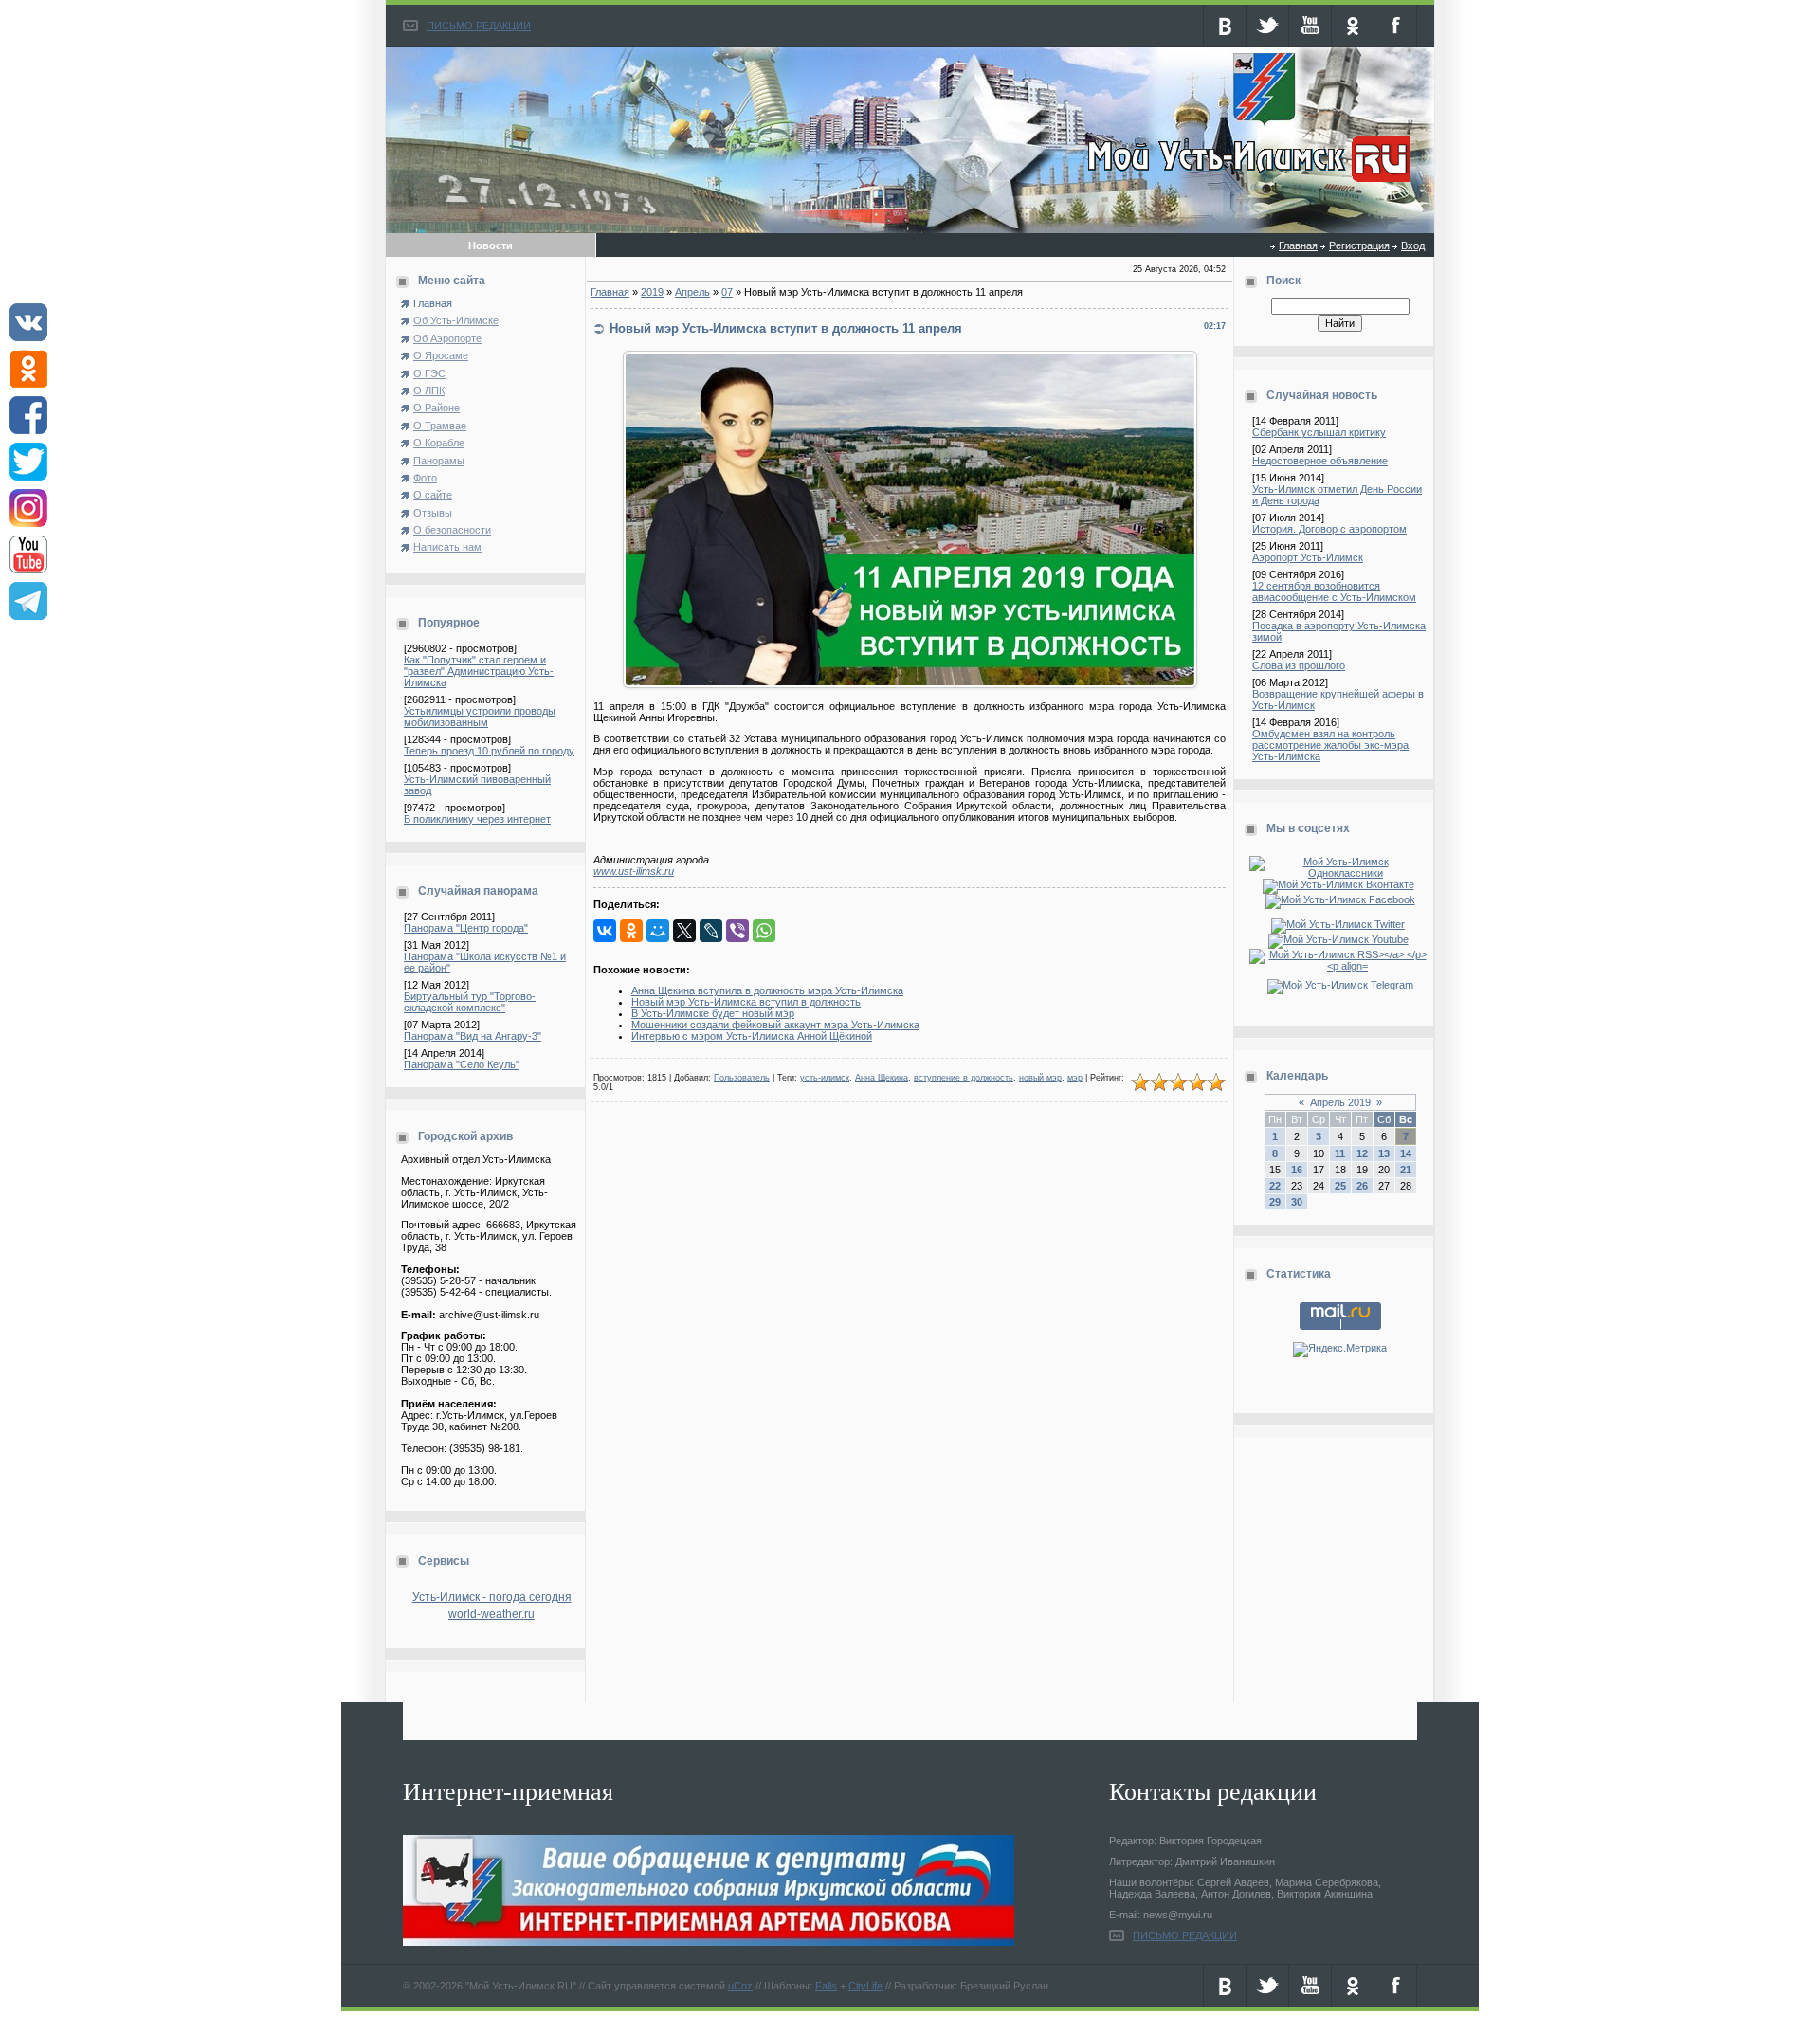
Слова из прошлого (1299, 665)
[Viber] (737, 931)
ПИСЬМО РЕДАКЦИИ (479, 26)
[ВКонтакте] (605, 931)
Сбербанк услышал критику (1319, 432)
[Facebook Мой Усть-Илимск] (1340, 899)
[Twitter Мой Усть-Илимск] (1340, 924)
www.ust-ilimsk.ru (634, 871)
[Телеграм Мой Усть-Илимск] (1340, 985)
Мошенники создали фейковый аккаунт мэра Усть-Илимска (775, 1025)
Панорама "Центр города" (466, 928)
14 (1406, 1153)
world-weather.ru (491, 1614)
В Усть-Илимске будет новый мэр (713, 1013)
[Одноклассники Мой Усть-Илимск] (1340, 873)
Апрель (692, 292)
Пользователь (742, 1078)
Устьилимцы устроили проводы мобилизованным (480, 717)
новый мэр (1040, 1078)
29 (1275, 1202)
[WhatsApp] (764, 931)
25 (1340, 1186)
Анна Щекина (882, 1078)
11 (1340, 1153)
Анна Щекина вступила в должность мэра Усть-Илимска (767, 990)
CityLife (865, 1986)
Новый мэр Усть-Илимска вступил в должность (746, 1002)
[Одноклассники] (631, 931)
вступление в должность (964, 1078)
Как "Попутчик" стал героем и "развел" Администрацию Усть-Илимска (479, 671)
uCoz (740, 1986)
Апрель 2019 (1340, 1102)
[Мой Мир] (658, 931)
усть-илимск (825, 1078)
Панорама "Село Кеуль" (462, 1064)
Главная (1298, 245)
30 (1297, 1202)
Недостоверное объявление (1320, 461)
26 (1362, 1186)
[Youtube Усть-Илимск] (1340, 939)
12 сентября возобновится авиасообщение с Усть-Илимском (1334, 591)
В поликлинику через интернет (477, 819)
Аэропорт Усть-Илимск (1308, 557)
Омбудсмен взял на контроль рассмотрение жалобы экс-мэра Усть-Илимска (1330, 745)
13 (1384, 1153)
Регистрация (1359, 245)
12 (1362, 1153)
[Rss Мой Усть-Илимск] (1340, 966)
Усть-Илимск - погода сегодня (492, 1597)
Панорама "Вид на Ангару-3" (473, 1036)
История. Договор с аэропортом (1329, 529)
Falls (826, 1986)
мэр (1075, 1078)
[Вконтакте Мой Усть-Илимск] (1340, 884)
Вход (1413, 245)
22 (1275, 1186)
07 (727, 292)
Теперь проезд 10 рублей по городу (489, 751)
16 (1297, 1170)
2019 (652, 292)
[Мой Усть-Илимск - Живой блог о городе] (1246, 183)
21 (1406, 1170)
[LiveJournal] (711, 931)
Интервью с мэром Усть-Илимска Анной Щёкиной (752, 1036)
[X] (684, 931)
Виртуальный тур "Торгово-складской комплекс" (470, 1002)
